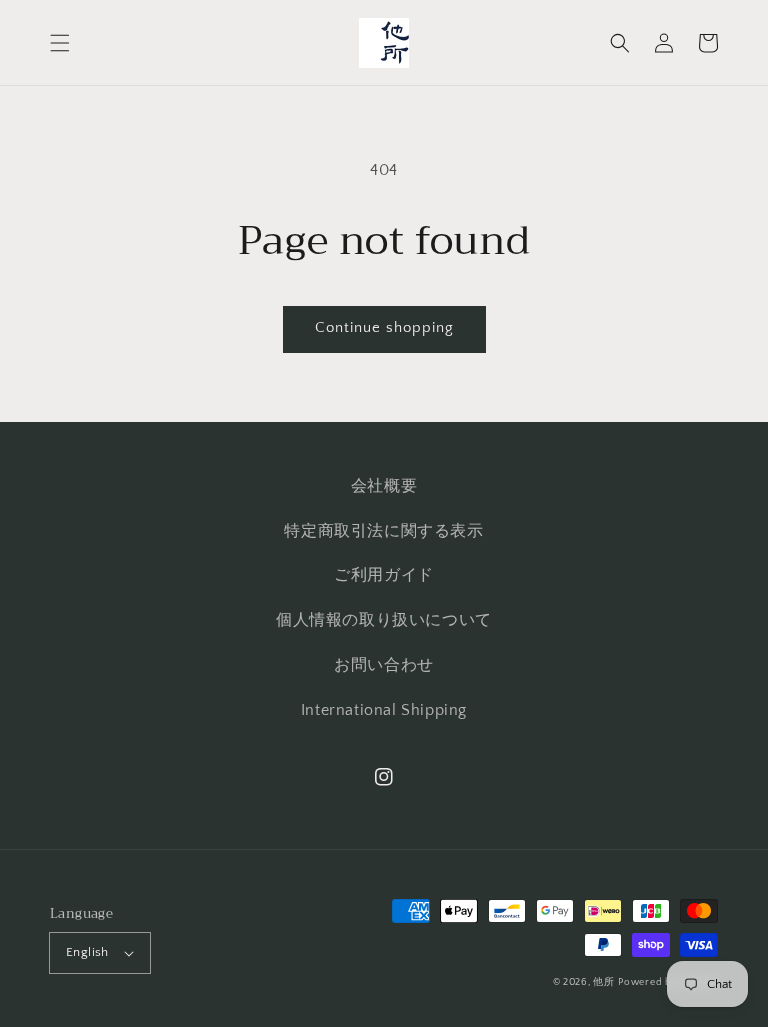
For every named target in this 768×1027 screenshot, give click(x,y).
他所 (603, 982)
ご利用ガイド (384, 575)
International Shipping (384, 710)
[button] (60, 43)
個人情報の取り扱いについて (384, 620)
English (87, 952)
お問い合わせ (384, 665)
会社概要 (384, 486)
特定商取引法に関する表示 (383, 531)
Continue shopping (384, 327)
